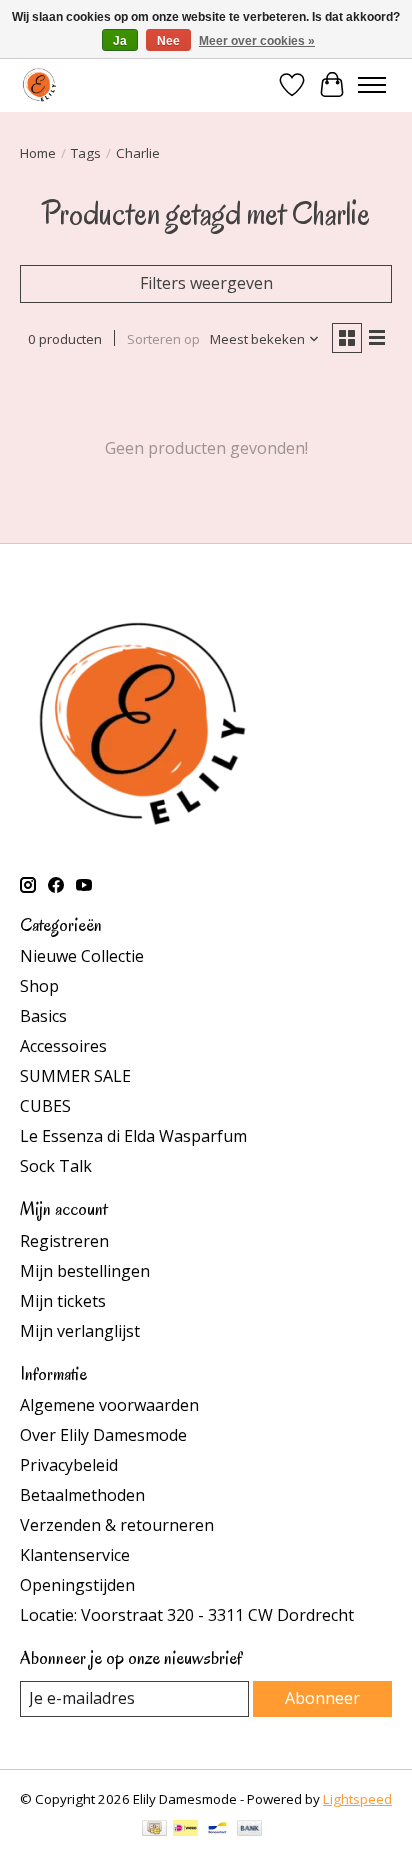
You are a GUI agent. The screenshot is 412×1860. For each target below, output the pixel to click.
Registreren (64, 1241)
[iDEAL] (185, 1830)
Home (38, 153)
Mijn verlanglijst (80, 1331)
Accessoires (63, 1046)
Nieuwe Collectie (82, 956)
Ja (120, 41)
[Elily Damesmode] (39, 84)
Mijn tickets (63, 1301)
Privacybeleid (69, 1465)
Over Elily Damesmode (103, 1435)
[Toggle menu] (372, 85)
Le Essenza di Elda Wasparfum (133, 1136)
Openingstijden (77, 1585)
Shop (39, 986)
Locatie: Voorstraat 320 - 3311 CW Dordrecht (187, 1615)
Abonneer (322, 1698)
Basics (43, 1016)
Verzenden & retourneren (117, 1525)
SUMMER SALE (75, 1076)
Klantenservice (75, 1555)
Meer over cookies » (257, 41)
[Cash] (154, 1830)
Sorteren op (163, 339)
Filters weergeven (206, 283)
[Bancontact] (217, 1830)
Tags (86, 153)
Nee (168, 41)
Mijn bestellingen (85, 1271)
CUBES (45, 1106)
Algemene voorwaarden (109, 1405)
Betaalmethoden (82, 1495)
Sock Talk (56, 1166)
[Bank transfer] (250, 1830)
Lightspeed (357, 1799)
